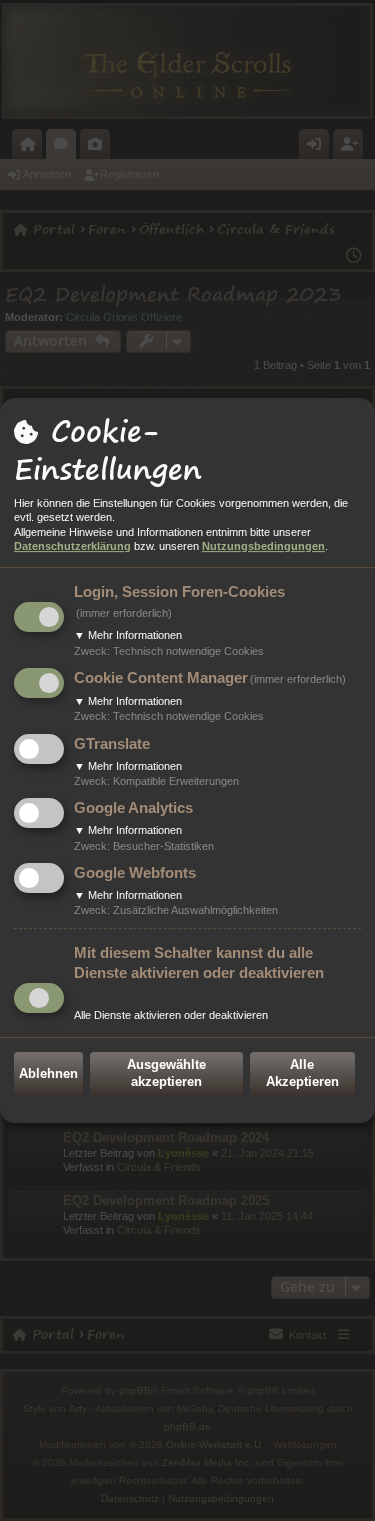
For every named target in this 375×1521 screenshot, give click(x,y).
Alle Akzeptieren (302, 1073)
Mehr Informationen (128, 635)
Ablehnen (48, 1073)
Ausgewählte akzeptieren (166, 1073)
